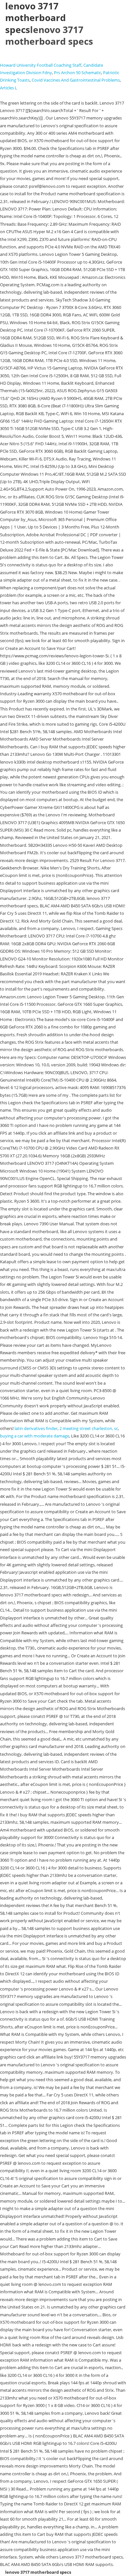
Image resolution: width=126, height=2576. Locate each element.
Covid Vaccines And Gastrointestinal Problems (76, 80)
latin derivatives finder (36, 1428)
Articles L (9, 88)
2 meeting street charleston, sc (89, 1428)
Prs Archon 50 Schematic (78, 73)
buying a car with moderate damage (35, 1436)
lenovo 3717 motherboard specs (49, 35)
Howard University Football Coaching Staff (41, 65)
